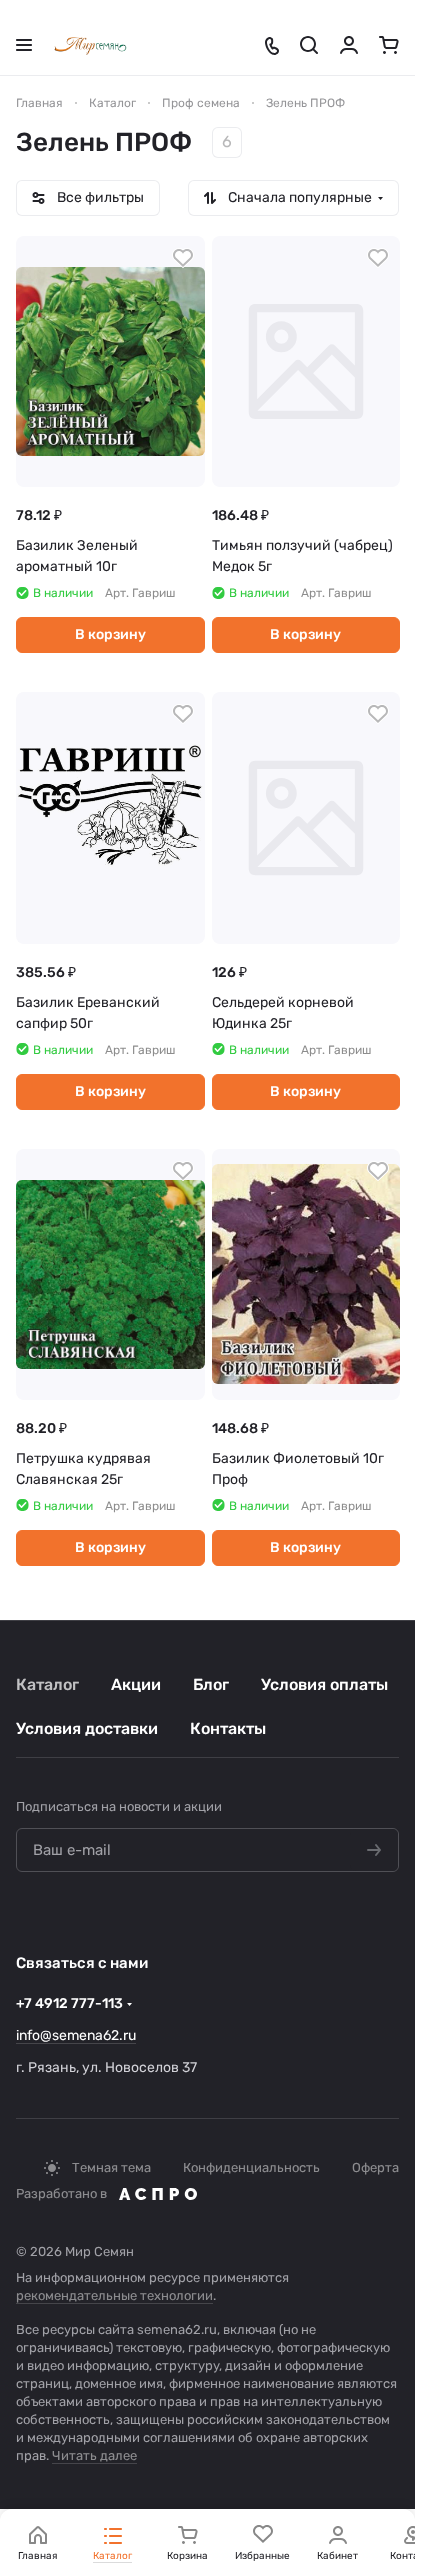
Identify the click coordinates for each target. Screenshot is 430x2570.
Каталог (47, 1684)
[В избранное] (183, 258)
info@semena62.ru (76, 2035)
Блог (211, 1684)
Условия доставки (87, 1728)
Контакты (228, 1728)
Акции (136, 1684)
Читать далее (94, 2455)
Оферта (375, 2167)
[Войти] (349, 45)
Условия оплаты (324, 1684)
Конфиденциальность (251, 2167)
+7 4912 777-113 (69, 2003)
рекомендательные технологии (114, 2295)
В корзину (110, 634)
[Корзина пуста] (389, 45)
